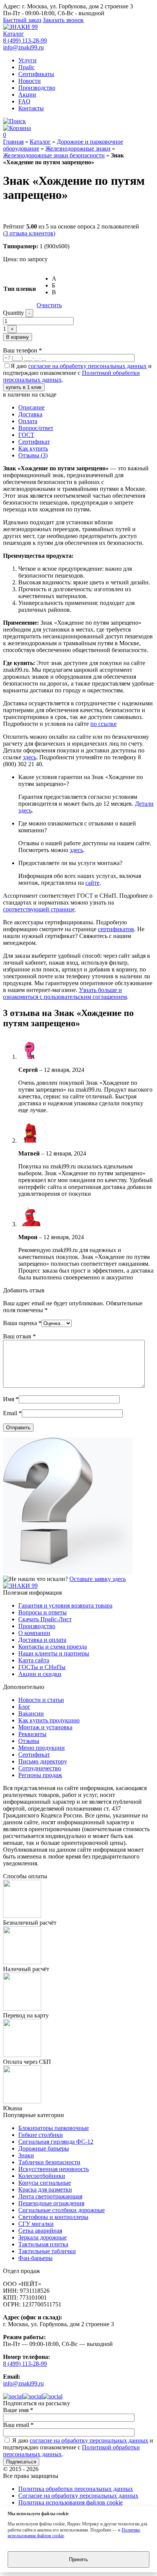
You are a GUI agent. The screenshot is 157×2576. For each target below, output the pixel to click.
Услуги (27, 60)
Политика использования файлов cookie (70, 2502)
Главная (13, 142)
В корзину (18, 337)
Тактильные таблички (47, 2251)
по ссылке (103, 724)
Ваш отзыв (19, 1336)
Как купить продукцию (49, 1720)
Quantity (14, 313)
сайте (92, 883)
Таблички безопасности (49, 2162)
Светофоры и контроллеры (53, 2217)
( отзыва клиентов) (29, 233)
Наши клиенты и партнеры (54, 1653)
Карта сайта (34, 1660)
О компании (34, 1633)
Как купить (33, 448)
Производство (37, 88)
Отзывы (29, 1741)
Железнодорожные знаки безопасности (54, 155)
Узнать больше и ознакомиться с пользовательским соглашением (65, 993)
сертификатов (116, 929)
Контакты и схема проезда (53, 1647)
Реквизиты (32, 1734)
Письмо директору (43, 1761)
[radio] (57, 279)
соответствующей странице (39, 909)
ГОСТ (26, 435)
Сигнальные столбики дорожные (62, 2210)
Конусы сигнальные (45, 2183)
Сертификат (34, 442)
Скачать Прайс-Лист (45, 1619)
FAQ (24, 101)
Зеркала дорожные (42, 2237)
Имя (11, 1399)
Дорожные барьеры (44, 2148)
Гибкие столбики (41, 2135)
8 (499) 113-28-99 (25, 40)
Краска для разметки (45, 2190)
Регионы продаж (40, 1775)
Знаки (26, 2155)
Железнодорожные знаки (78, 148)
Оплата (28, 421)
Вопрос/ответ (36, 428)
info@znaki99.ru (23, 47)
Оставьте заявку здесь (98, 1579)
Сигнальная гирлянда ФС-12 (56, 2142)
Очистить (49, 305)
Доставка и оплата (42, 1640)
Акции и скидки (40, 1674)
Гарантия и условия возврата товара (65, 1605)
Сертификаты (36, 74)
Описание (31, 407)
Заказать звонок (63, 20)
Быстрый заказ (22, 20)
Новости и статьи (41, 1700)
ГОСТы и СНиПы (42, 1667)
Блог (24, 1707)
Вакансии (31, 1713)
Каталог (14, 34)
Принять (78, 2559)
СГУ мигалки (36, 2224)
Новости (30, 81)
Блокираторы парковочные (54, 2128)
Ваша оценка (22, 1323)
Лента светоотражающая (50, 2196)
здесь (30, 757)
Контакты (31, 108)
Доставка (30, 414)
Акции (27, 94)
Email (12, 1413)
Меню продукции (42, 1748)
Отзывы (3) (33, 455)
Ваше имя (18, 2410)
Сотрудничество (40, 1768)
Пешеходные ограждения (51, 2203)
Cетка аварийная (40, 2231)
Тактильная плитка (43, 2244)
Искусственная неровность (54, 2169)
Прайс (26, 67)
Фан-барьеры (35, 2258)
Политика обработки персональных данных (76, 2489)
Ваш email (18, 2425)
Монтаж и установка (45, 1727)
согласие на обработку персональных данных (87, 366)
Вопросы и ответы (42, 1612)
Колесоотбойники (42, 2176)
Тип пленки (20, 289)
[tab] (86, 408)
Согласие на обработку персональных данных (78, 2496)
